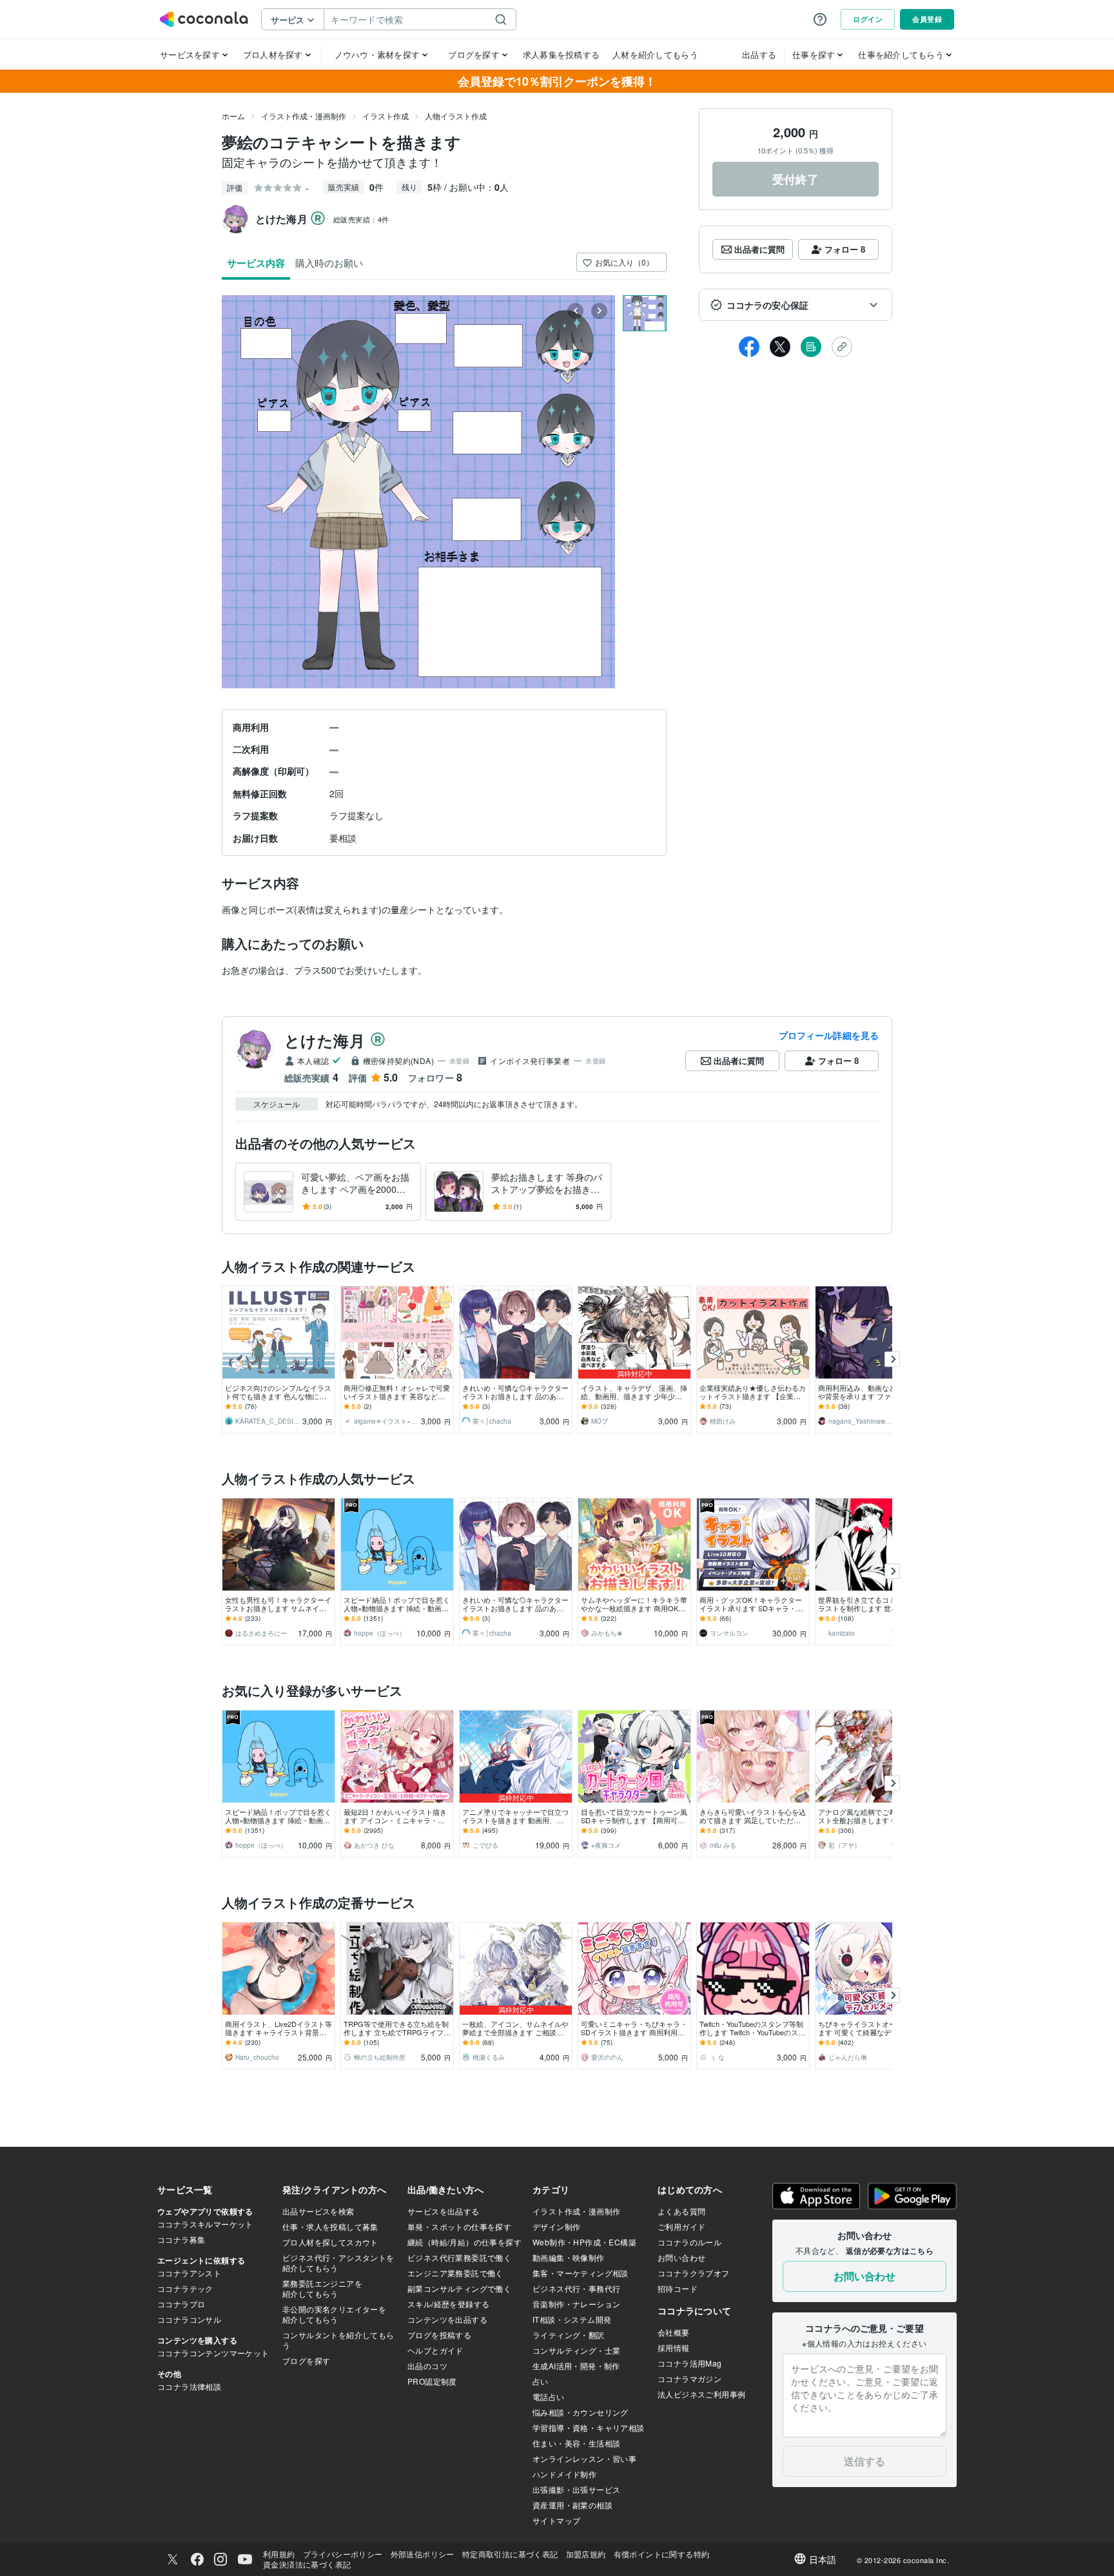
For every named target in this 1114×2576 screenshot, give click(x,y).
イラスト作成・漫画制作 (304, 116)
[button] (796, 305)
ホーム (233, 116)
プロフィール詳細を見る (829, 1035)
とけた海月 (325, 1040)
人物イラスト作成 (456, 116)
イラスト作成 (386, 116)
